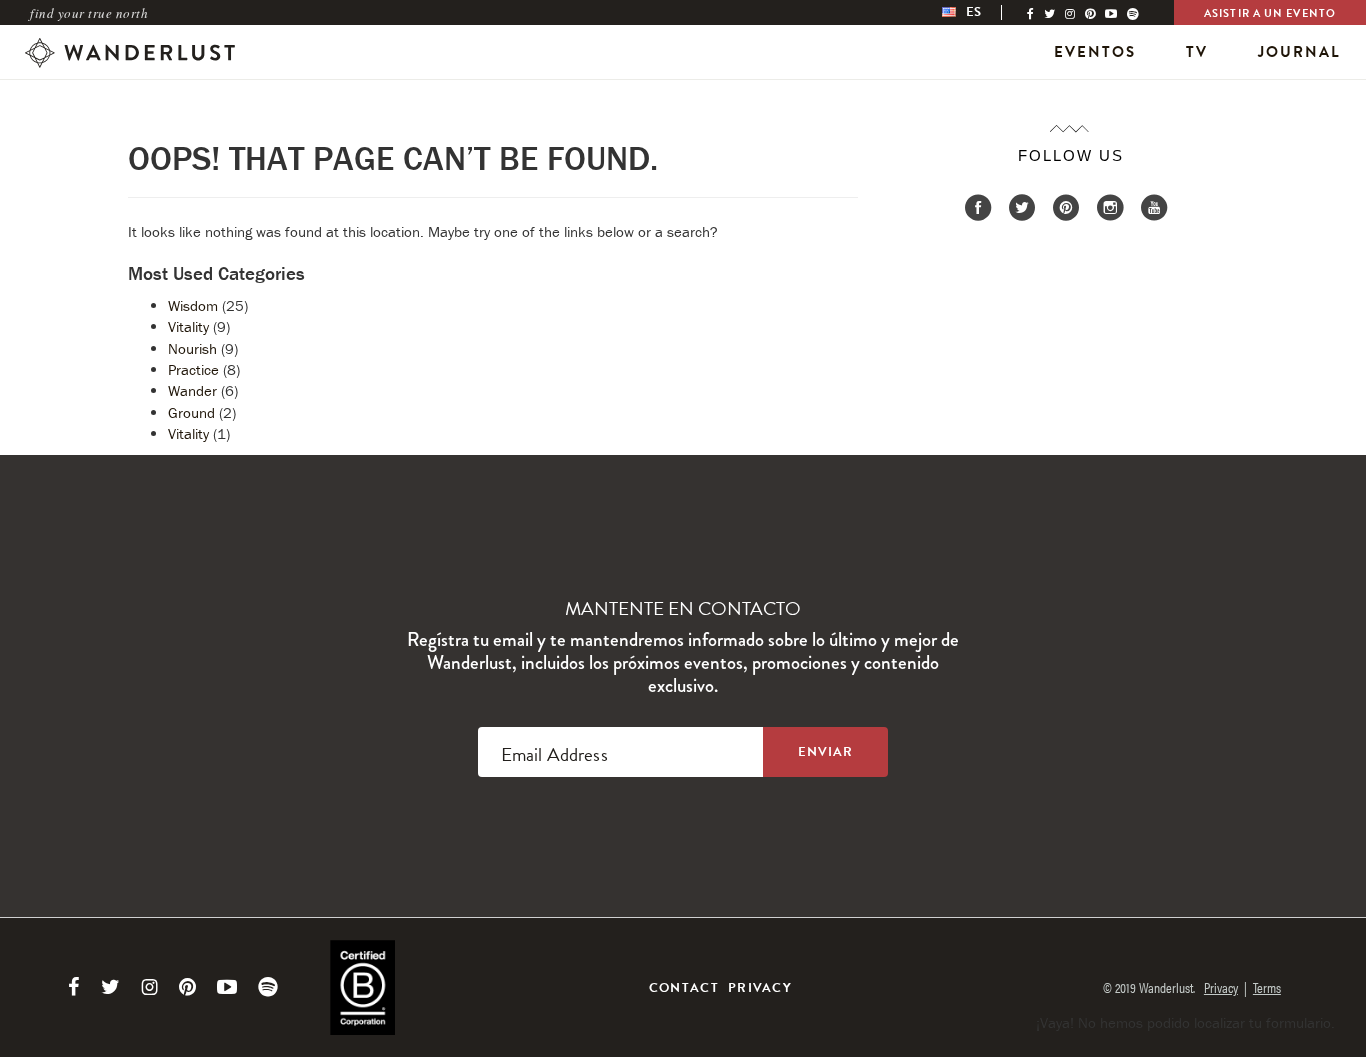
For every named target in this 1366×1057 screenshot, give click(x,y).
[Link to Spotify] (268, 987)
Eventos (1095, 52)
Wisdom (193, 305)
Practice (193, 369)
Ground (191, 412)
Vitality (188, 326)
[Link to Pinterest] (187, 987)
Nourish (192, 348)
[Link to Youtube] (227, 987)
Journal (1299, 52)
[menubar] (982, 12)
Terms (1267, 987)
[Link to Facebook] (74, 987)
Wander (192, 390)
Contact (684, 988)
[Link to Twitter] (110, 987)
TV (1197, 52)
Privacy (760, 988)
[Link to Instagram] (149, 987)
